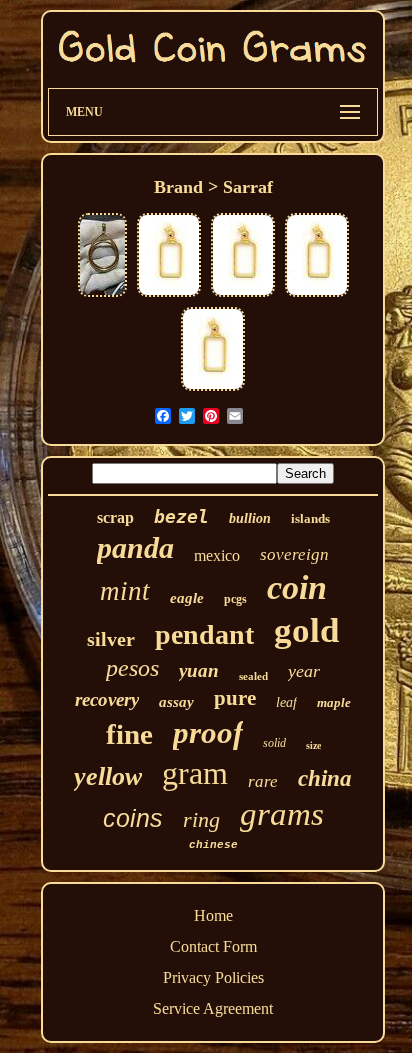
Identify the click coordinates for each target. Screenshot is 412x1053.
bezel (181, 516)
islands (310, 518)
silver (111, 639)
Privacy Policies (213, 977)
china (325, 778)
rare (263, 781)
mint (125, 591)
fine (129, 734)
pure (235, 698)
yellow (108, 776)
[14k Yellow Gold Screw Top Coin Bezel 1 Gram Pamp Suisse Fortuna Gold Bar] (317, 294)
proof (208, 732)
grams (282, 814)
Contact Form (213, 946)
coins (133, 818)
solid (274, 743)
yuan (199, 670)
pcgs (235, 599)
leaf (286, 702)
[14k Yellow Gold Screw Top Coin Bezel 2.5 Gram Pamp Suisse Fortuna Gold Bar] (213, 388)
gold (306, 630)
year (304, 671)
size (313, 745)
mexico (217, 555)
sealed (253, 676)
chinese (213, 845)
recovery (107, 699)
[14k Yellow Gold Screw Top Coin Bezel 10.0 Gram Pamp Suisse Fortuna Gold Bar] (169, 294)
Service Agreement (213, 1008)
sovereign (294, 554)
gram (195, 773)
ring (201, 819)
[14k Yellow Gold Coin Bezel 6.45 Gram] (102, 294)
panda (135, 547)
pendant (204, 634)
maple (334, 702)
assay (176, 702)
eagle (187, 598)
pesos (132, 668)
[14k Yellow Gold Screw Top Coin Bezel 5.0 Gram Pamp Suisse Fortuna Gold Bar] (243, 294)
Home (213, 915)
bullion (250, 518)
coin (297, 587)
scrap (115, 517)
